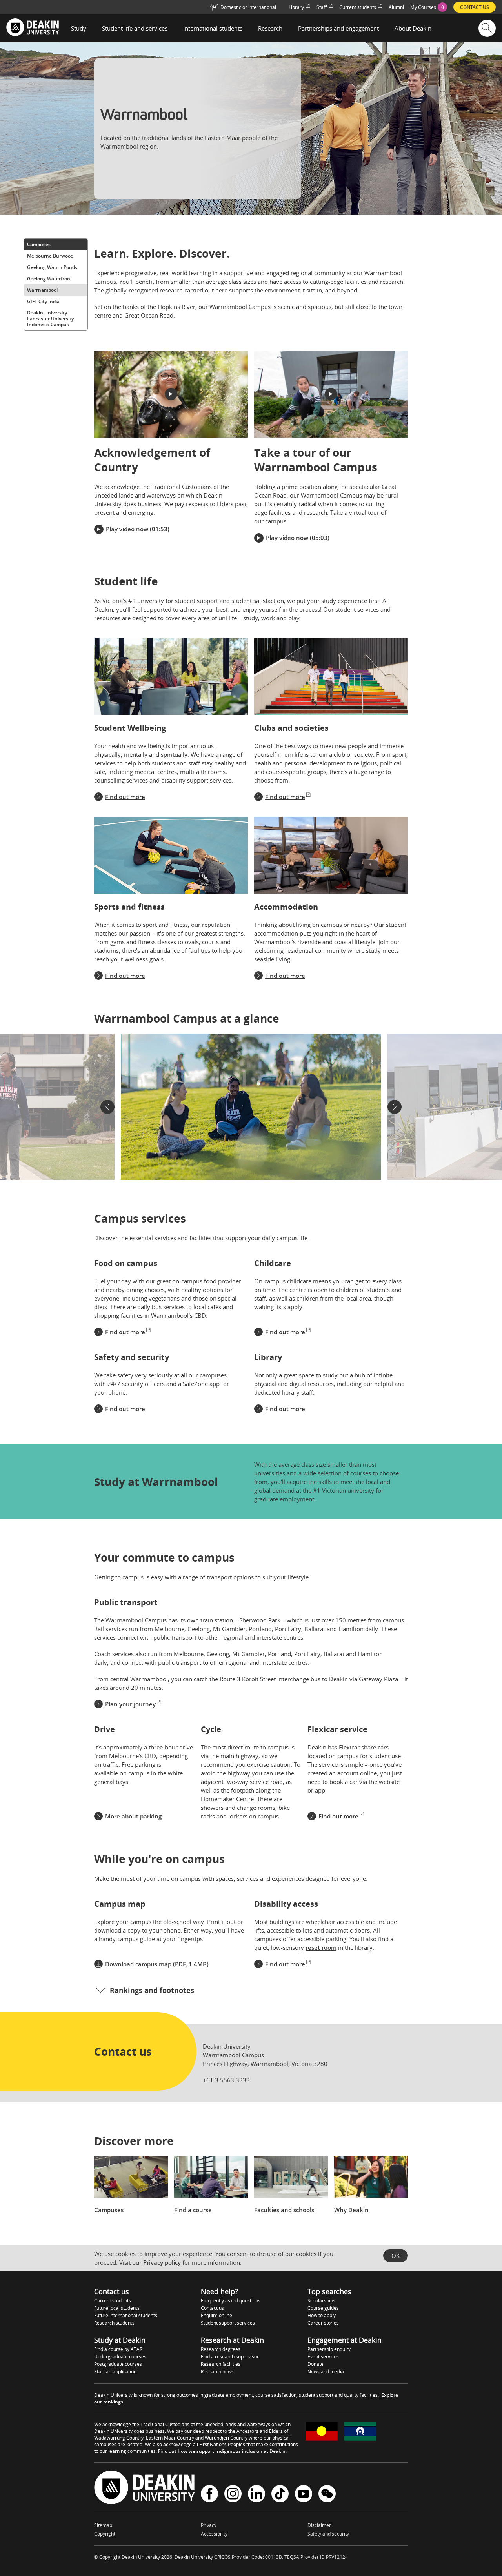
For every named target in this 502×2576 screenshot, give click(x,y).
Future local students (117, 2308)
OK (396, 2256)
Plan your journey (130, 1704)
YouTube (304, 2495)
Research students (114, 2323)
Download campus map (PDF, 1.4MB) (157, 1964)
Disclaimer (319, 2525)
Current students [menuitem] (358, 7)
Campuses (39, 244)
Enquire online (216, 2315)
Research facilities (221, 2364)
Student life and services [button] (135, 28)
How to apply (322, 2315)
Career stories (323, 2323)
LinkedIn (256, 2495)
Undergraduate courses (120, 2357)
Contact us (212, 2308)
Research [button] (270, 28)
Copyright (105, 2534)
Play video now (127, 529)
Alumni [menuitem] (396, 7)
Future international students (126, 2315)
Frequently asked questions (231, 2301)
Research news (217, 2372)
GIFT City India (43, 301)
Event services (323, 2357)
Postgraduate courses (118, 2364)
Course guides (323, 2308)
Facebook (209, 2495)
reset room (321, 1947)
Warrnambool (42, 290)
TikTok (280, 2495)
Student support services (228, 2323)
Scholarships (321, 2301)
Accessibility (214, 2534)
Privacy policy (162, 2262)
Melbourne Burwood (50, 256)
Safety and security (328, 2534)
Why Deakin (351, 2210)
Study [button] (79, 28)
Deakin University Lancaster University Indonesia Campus (50, 319)
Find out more (125, 797)
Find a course (193, 2210)
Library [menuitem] (296, 7)
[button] (171, 394)
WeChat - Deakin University (327, 2495)
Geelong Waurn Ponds (52, 267)
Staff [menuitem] (322, 7)
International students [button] (213, 28)
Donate (316, 2364)
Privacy (209, 2525)
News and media (326, 2372)
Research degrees (221, 2349)
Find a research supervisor (230, 2357)
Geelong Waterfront (50, 279)
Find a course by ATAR (118, 2349)
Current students (113, 2301)
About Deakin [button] (413, 28)
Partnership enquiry (329, 2349)
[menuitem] (429, 7)
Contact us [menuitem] (475, 7)
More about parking (133, 1816)
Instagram (233, 2495)
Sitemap (103, 2525)
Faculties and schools (284, 2210)
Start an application (115, 2372)
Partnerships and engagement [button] (338, 28)
